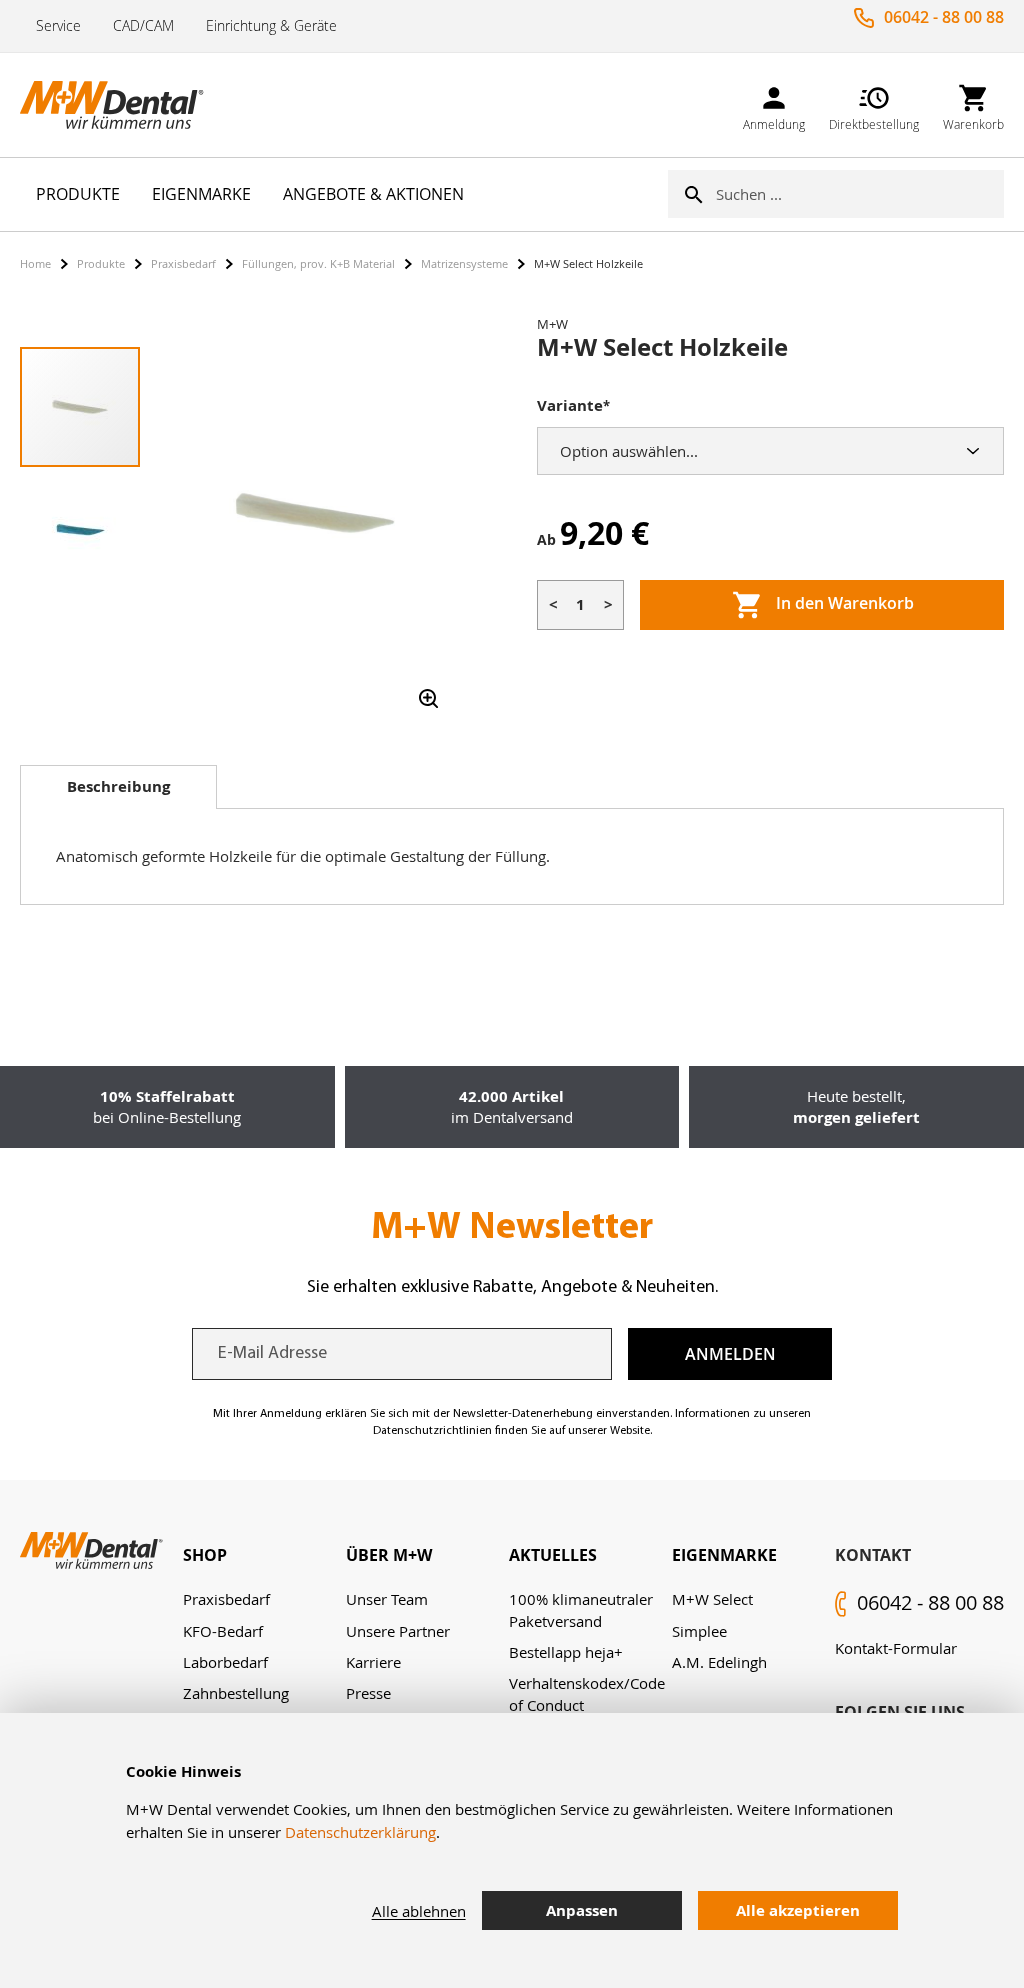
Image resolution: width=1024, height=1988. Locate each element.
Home (35, 263)
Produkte (101, 263)
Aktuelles (553, 1555)
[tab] (118, 787)
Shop (205, 1555)
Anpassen (582, 1910)
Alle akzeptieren (798, 1910)
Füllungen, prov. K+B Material (318, 263)
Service (58, 25)
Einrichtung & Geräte (271, 25)
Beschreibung (118, 786)
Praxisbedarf (183, 263)
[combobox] (860, 194)
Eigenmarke (724, 1555)
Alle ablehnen (419, 1911)
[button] (80, 528)
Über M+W (389, 1555)
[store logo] (120, 105)
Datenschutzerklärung (360, 1832)
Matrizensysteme (464, 263)
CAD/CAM (143, 25)
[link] (774, 104)
